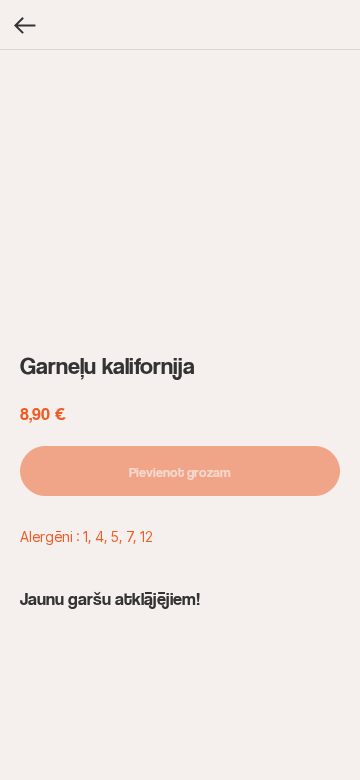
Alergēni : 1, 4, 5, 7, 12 (86, 536)
